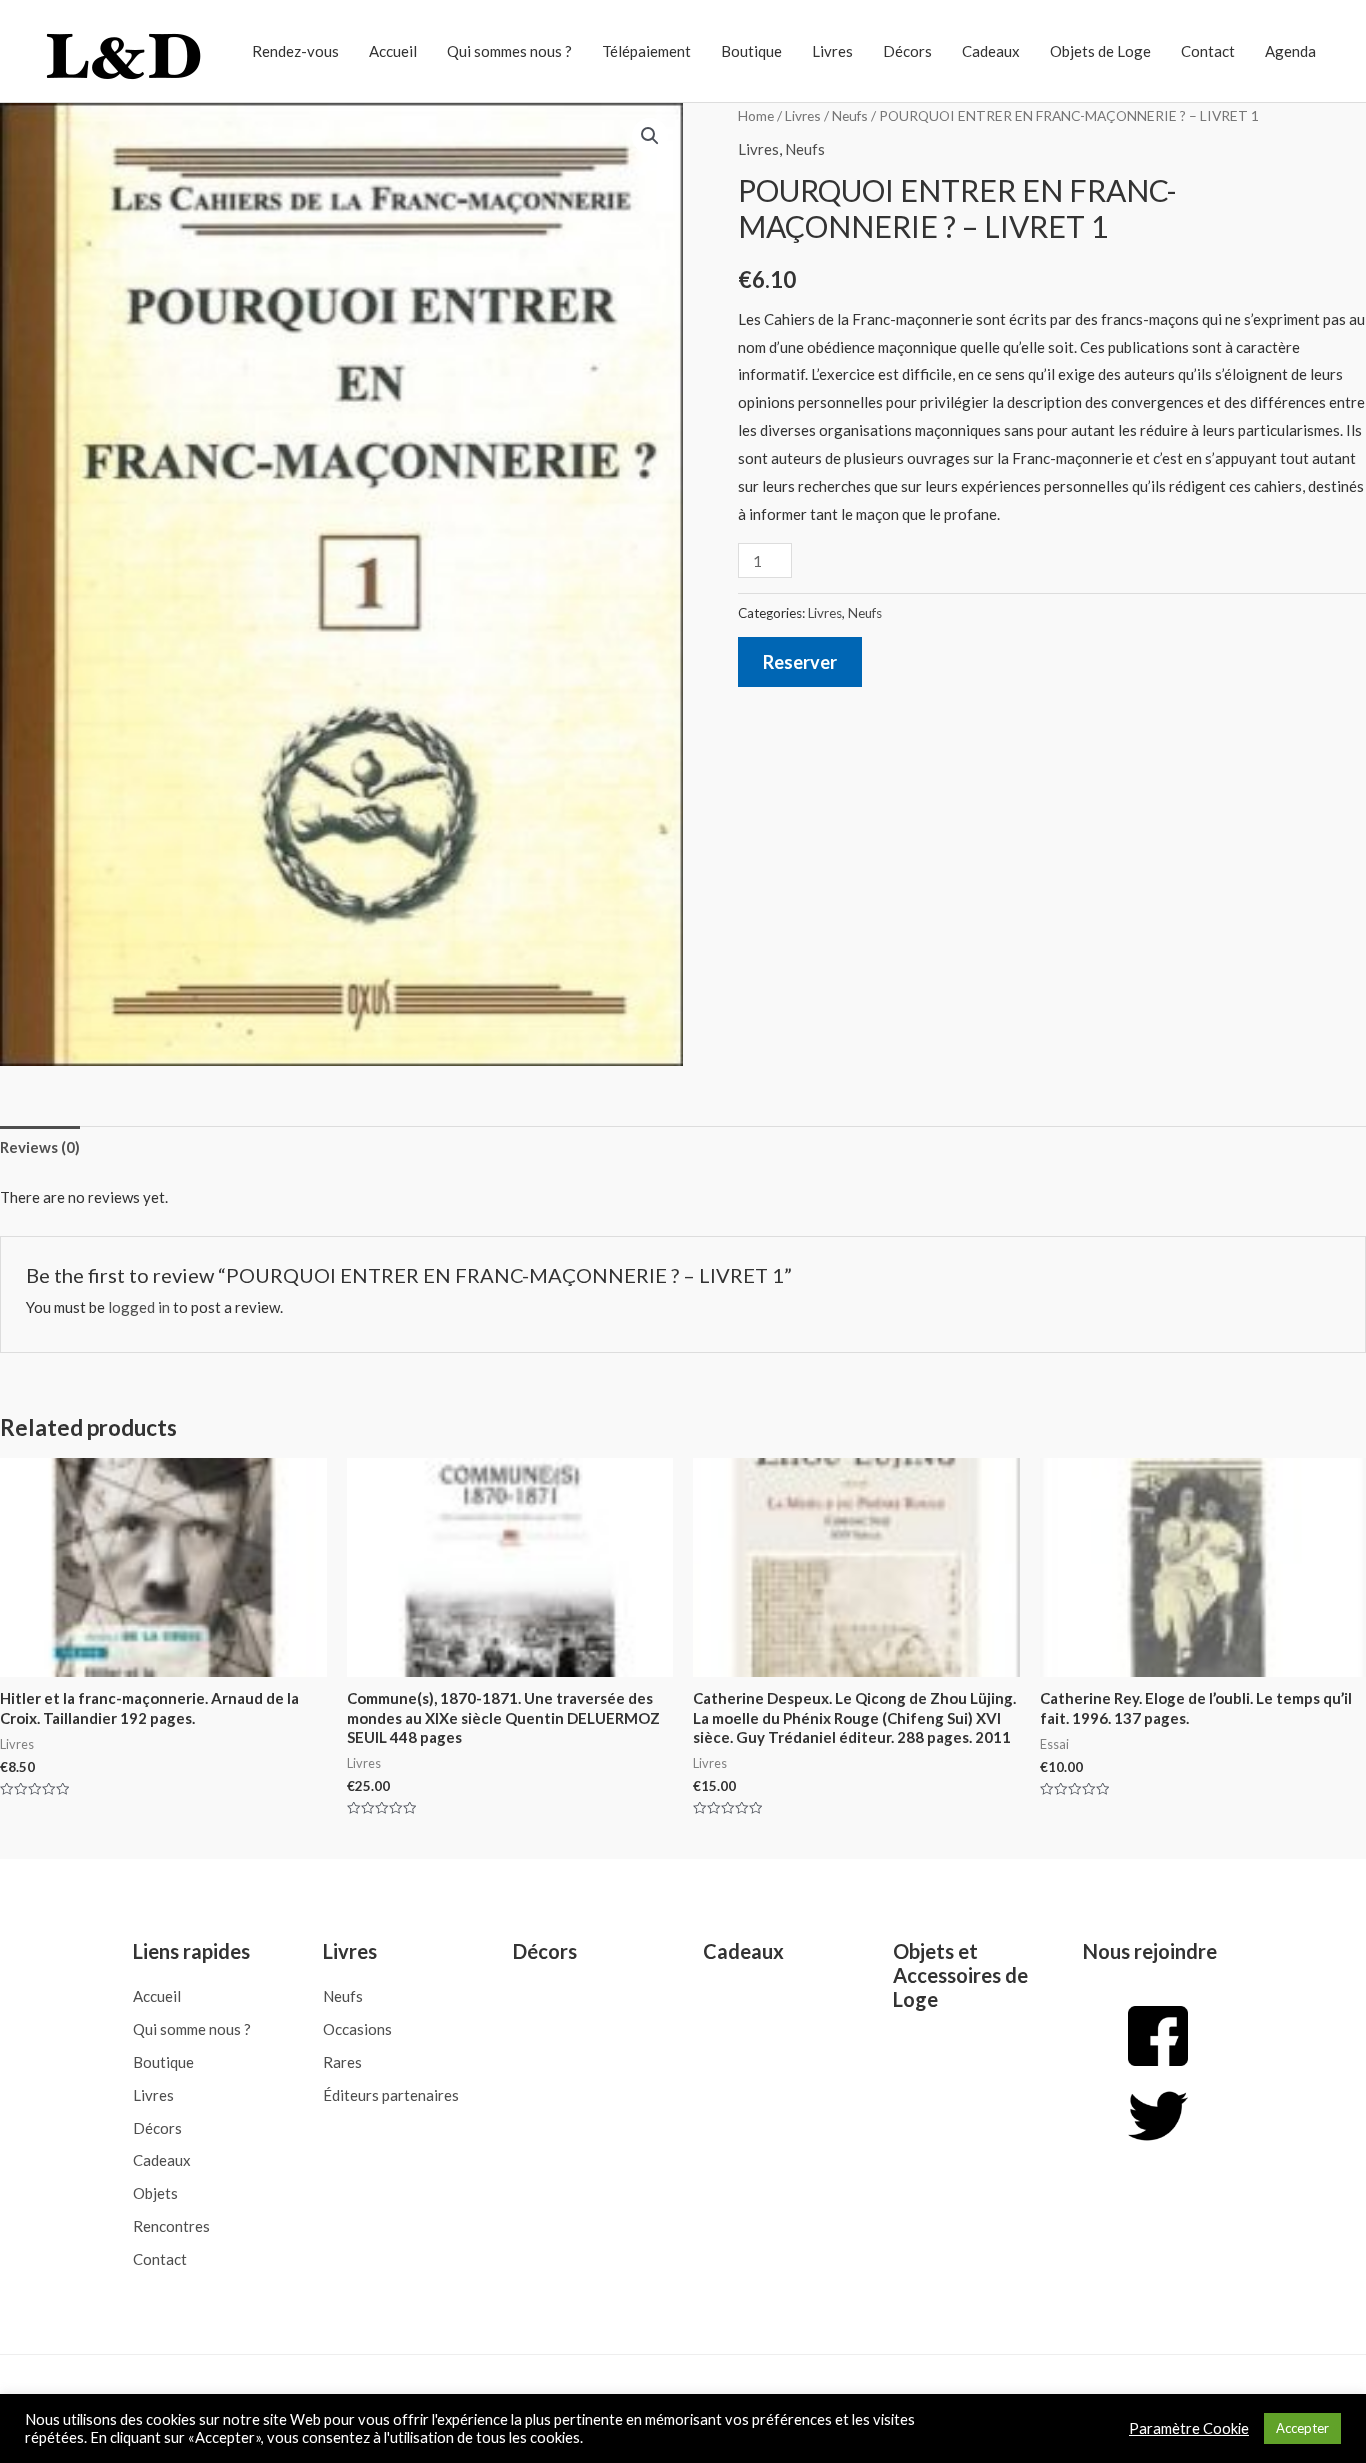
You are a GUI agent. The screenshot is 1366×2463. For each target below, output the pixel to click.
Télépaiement (646, 51)
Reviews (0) (40, 1147)
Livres (832, 51)
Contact (1208, 51)
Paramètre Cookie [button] (1189, 2428)
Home (756, 115)
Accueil (393, 51)
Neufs (850, 115)
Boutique (751, 51)
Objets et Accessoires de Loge (960, 1975)
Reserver (800, 662)
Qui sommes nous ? (509, 51)
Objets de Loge (1100, 51)
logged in (139, 1307)
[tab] (40, 1147)
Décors (907, 51)
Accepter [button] (1302, 2428)
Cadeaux (991, 51)
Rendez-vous (295, 51)
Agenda (1290, 51)
